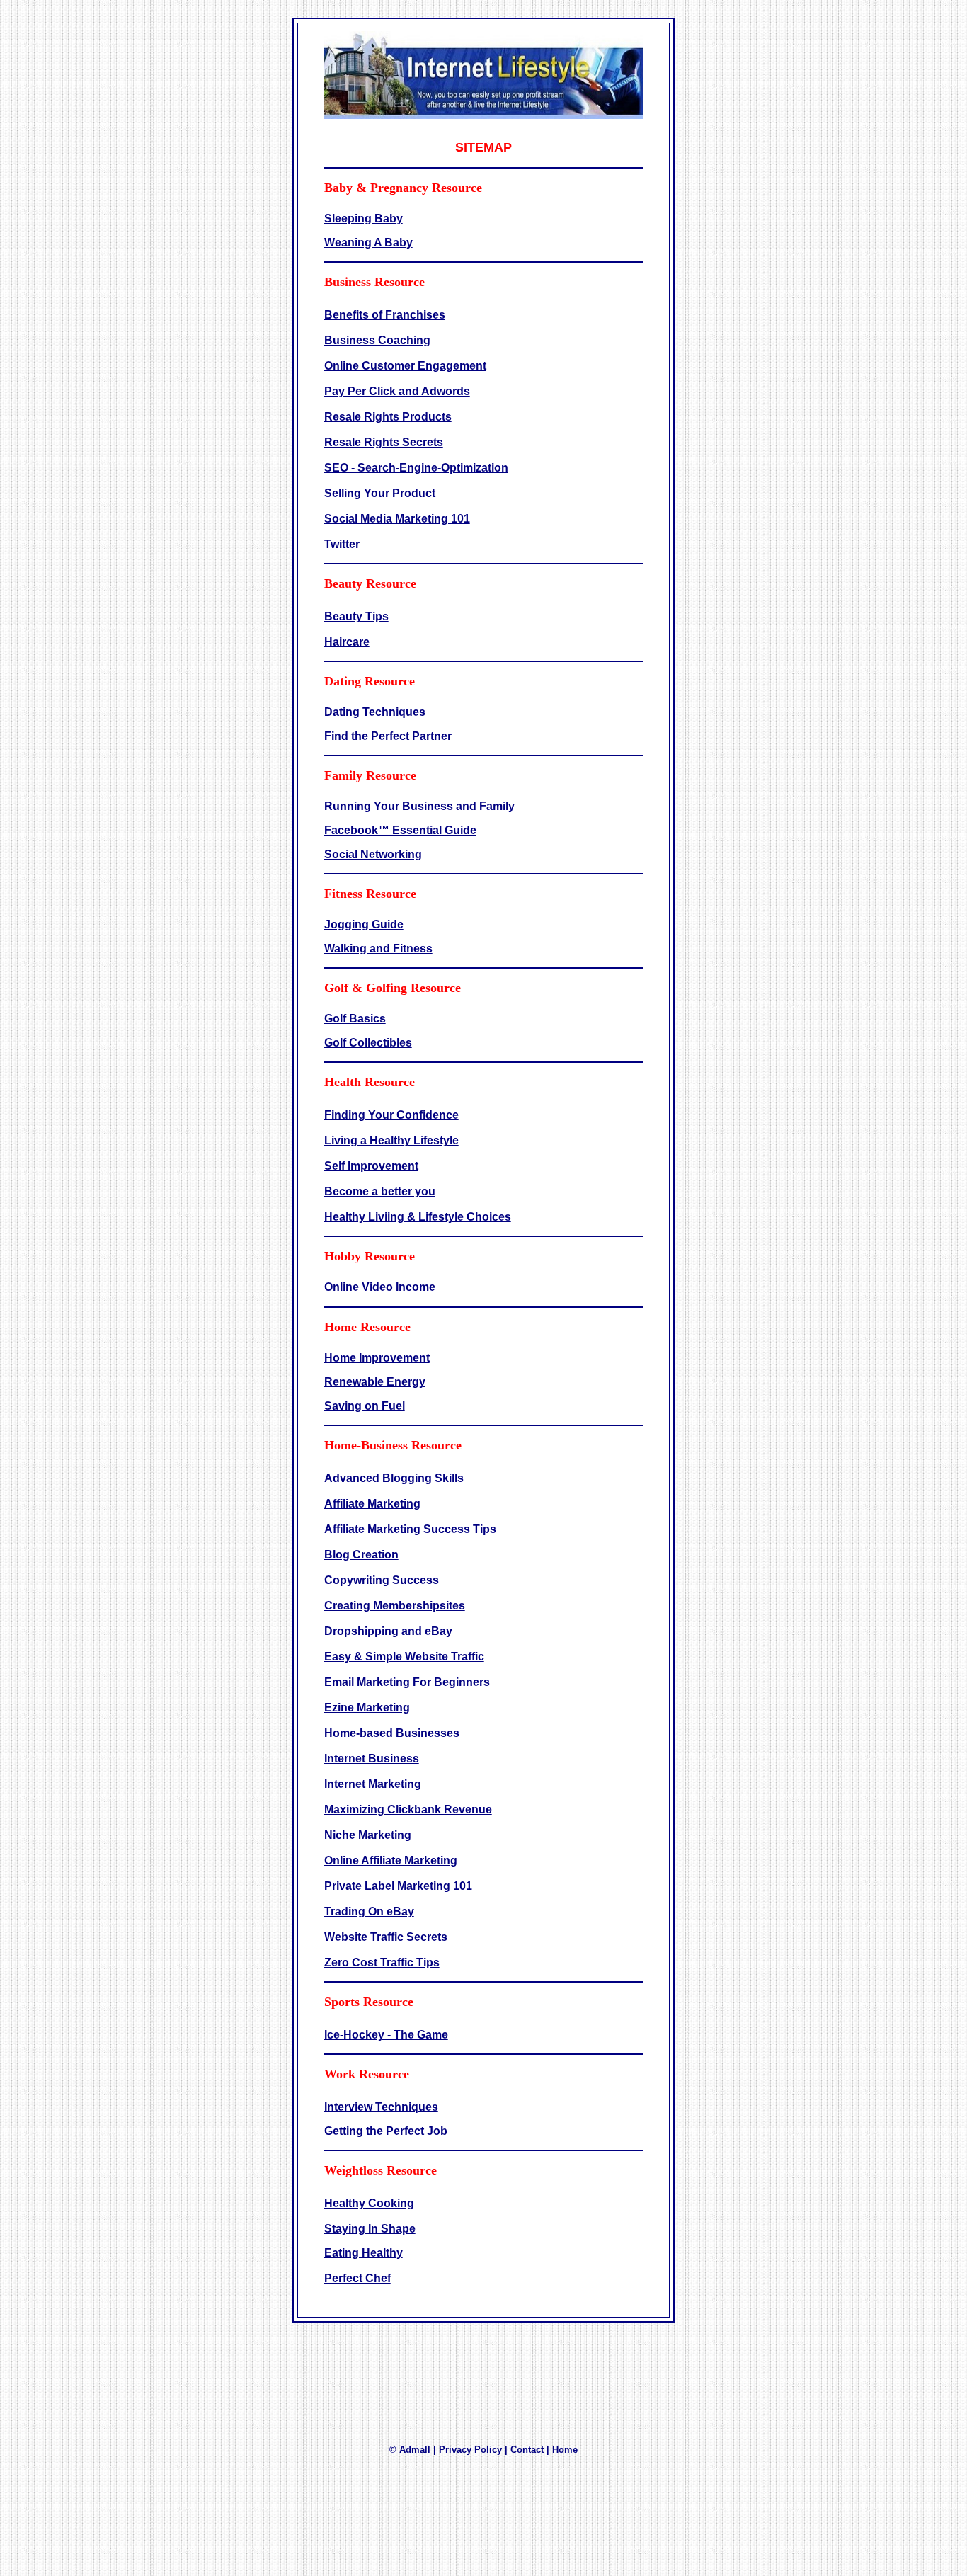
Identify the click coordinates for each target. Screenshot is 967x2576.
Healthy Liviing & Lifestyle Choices (418, 1217)
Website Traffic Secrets (386, 1937)
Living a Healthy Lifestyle (391, 1140)
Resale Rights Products (388, 417)
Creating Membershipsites (395, 1606)
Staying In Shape (370, 2229)
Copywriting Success (382, 1580)
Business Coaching (377, 340)
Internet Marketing (373, 1784)
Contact (527, 2450)
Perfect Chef (357, 2278)
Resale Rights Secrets (384, 442)
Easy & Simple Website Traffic (404, 1657)
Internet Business (372, 1759)
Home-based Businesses (392, 1733)
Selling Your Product (380, 493)
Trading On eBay (369, 1911)
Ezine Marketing (367, 1708)
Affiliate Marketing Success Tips (410, 1529)
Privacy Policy (472, 2450)
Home (565, 2450)
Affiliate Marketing (372, 1504)
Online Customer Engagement (405, 366)
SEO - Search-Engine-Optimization (416, 468)
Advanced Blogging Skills (394, 1478)
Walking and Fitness (378, 948)
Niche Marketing (368, 1835)
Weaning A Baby (368, 243)
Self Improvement (371, 1166)
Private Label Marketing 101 (398, 1886)
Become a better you (380, 1191)
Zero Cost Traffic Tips (382, 1962)
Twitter (342, 544)
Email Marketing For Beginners (407, 1682)
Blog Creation (361, 1555)
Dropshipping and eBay (388, 1631)
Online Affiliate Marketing (391, 1860)
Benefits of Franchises (385, 315)
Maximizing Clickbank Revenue (408, 1810)
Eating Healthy (364, 2253)
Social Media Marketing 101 (397, 519)
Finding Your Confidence (391, 1115)
